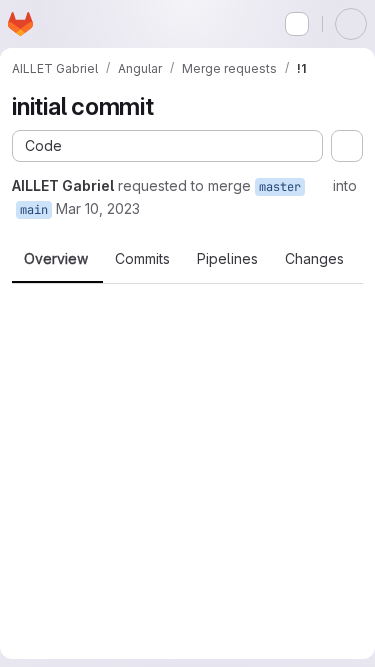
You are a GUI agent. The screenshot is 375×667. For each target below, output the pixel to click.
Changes (314, 259)
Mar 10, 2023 (98, 208)
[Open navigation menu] (57, 24)
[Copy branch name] (319, 186)
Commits (142, 259)
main (34, 210)
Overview (56, 259)
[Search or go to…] (297, 24)
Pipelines (227, 259)
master (280, 187)
